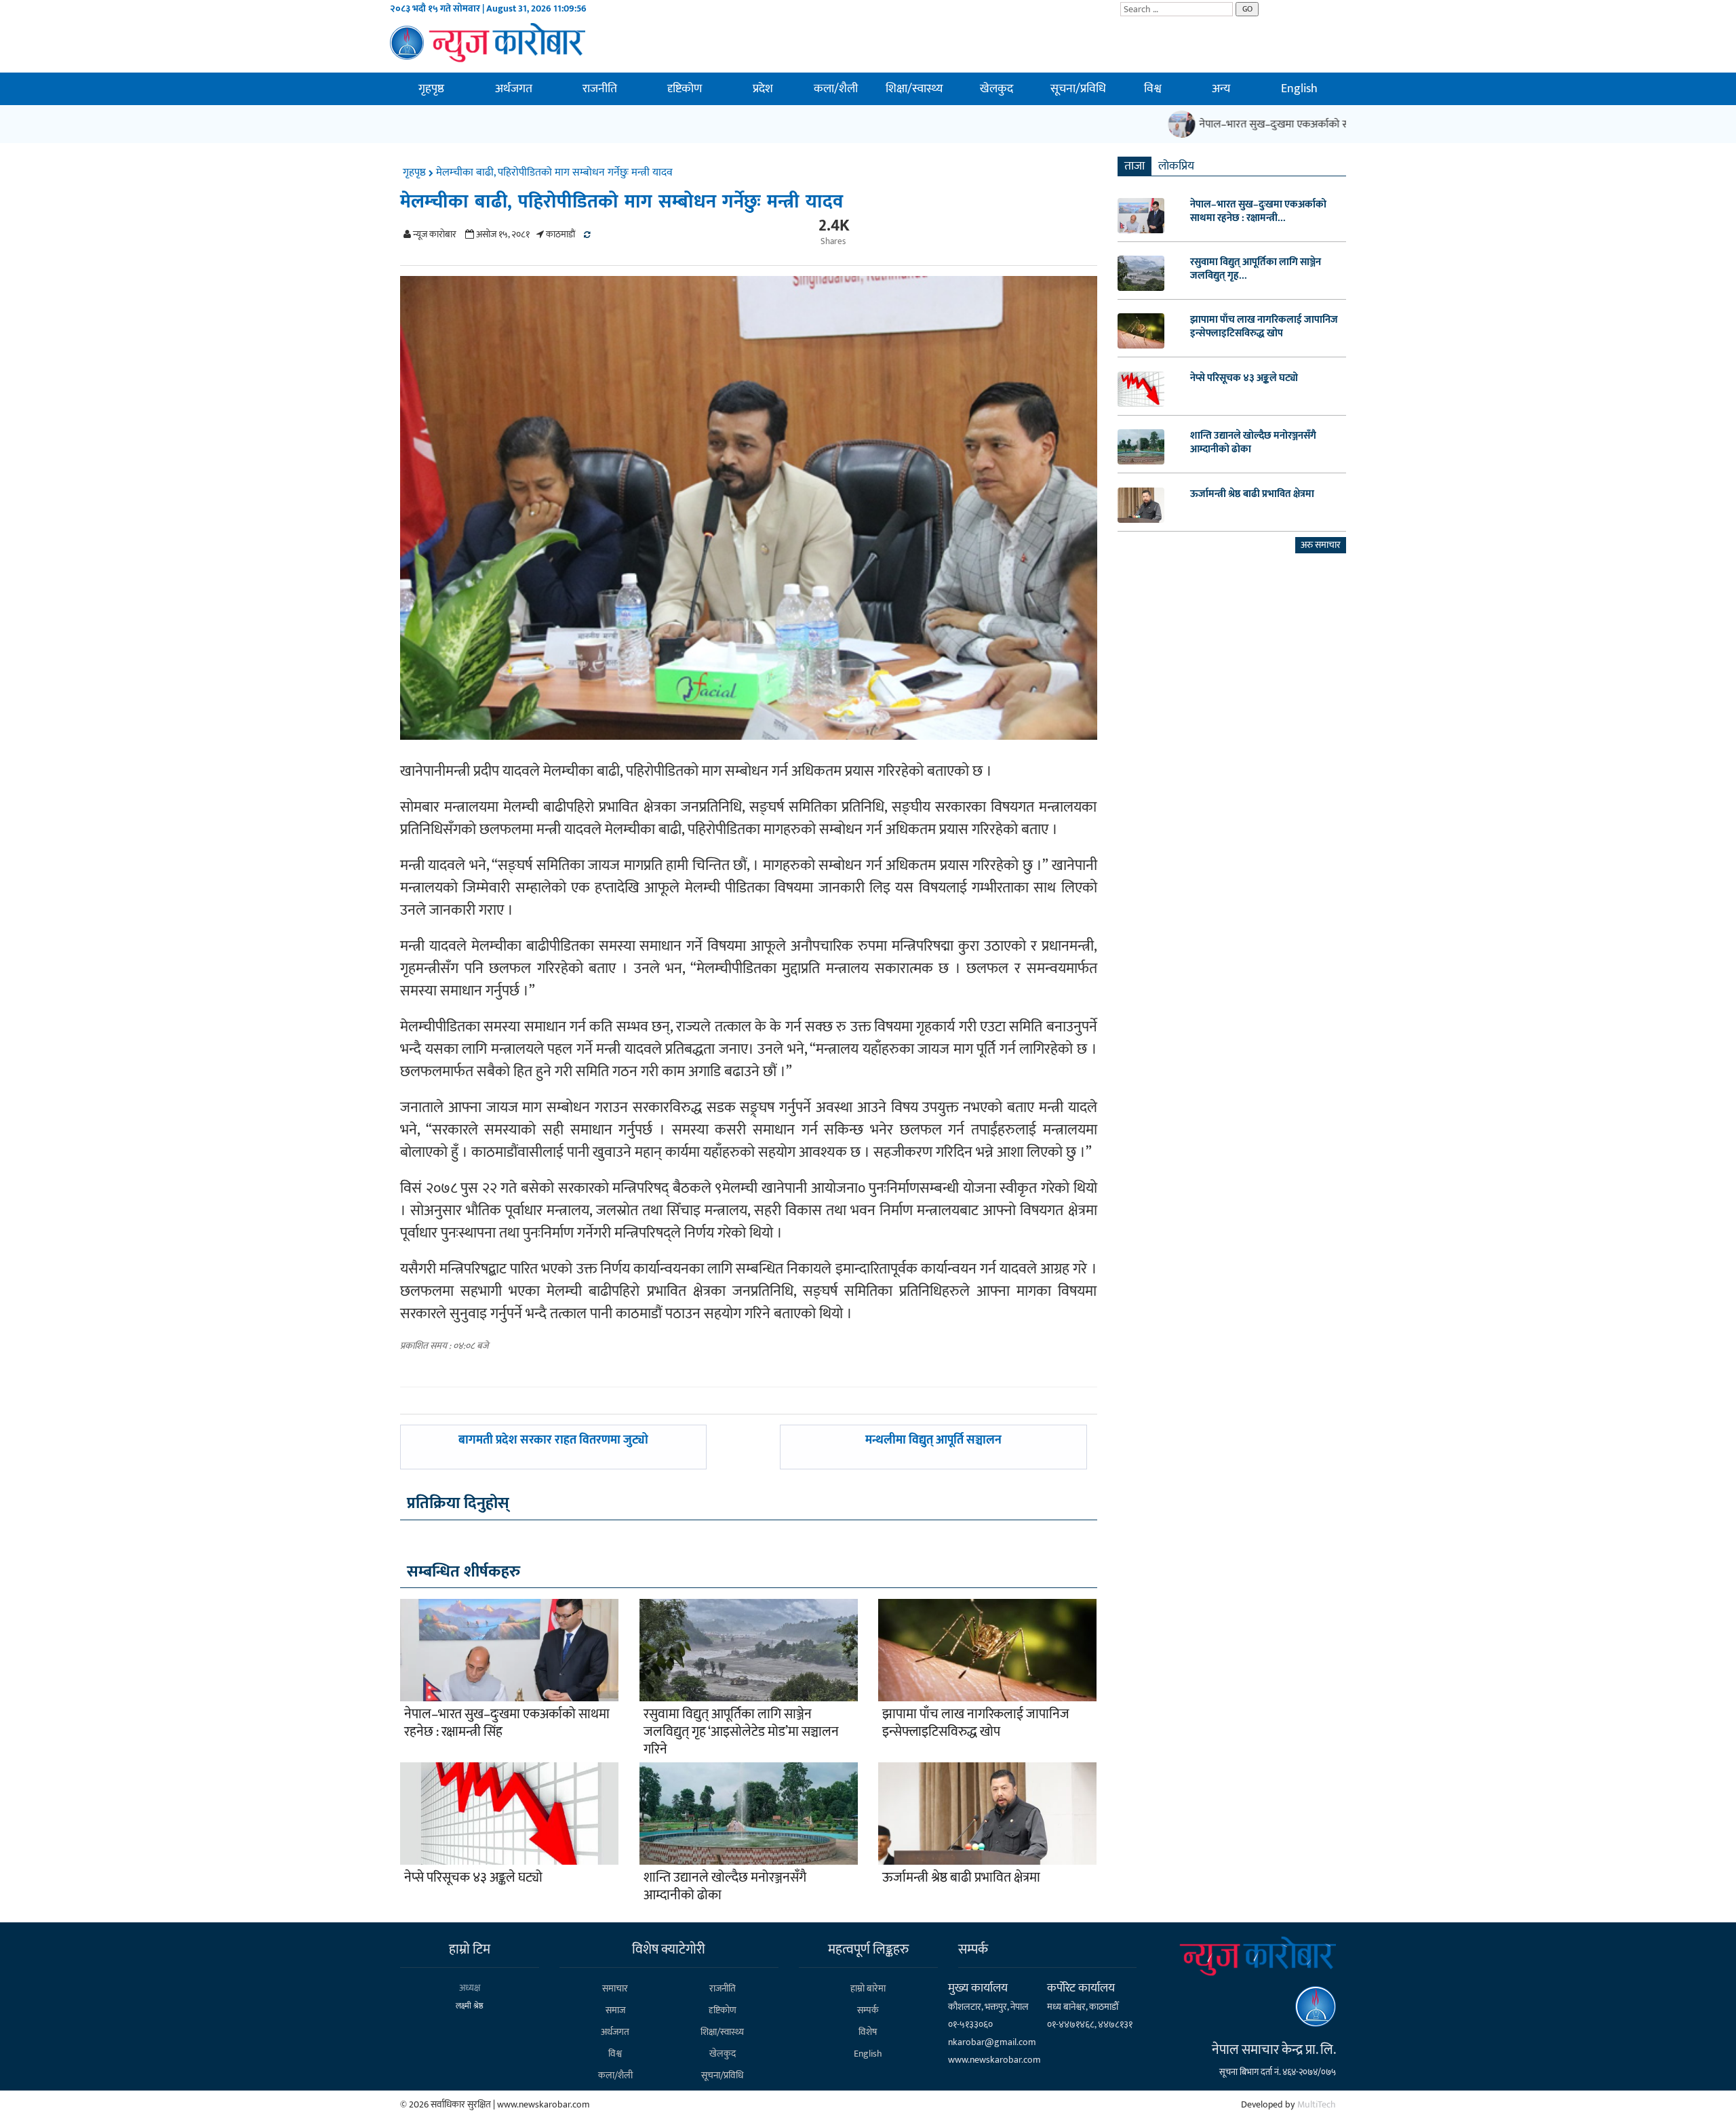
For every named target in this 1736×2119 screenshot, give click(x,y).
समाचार (615, 1988)
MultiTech (1317, 2104)
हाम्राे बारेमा (868, 1988)
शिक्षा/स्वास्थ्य (914, 89)
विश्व (1153, 89)
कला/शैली (836, 89)
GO (1247, 9)
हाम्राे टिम (470, 1949)
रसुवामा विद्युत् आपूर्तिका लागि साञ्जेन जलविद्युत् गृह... (1256, 269)
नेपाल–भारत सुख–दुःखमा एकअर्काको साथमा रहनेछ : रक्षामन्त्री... (1258, 212)
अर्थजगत (514, 89)
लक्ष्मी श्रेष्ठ (470, 2006)
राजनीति (600, 89)
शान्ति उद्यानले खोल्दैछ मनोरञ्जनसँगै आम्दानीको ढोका (725, 1886)
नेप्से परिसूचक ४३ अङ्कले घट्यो (473, 1878)
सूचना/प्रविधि (1078, 89)
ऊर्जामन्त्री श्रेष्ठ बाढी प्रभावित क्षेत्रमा (961, 1878)
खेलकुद (997, 89)
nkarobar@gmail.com (992, 2042)
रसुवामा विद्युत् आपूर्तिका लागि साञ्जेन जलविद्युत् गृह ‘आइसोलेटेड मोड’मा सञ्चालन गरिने (741, 1732)
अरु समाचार (1321, 545)
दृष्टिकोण (685, 89)
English (1299, 89)
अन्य (1221, 89)
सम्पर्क (868, 2010)
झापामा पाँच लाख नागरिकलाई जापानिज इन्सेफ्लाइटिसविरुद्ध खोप (976, 1723)
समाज (615, 2010)
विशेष (868, 2032)
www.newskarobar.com (994, 2060)
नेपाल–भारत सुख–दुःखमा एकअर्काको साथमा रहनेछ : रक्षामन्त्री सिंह (1299, 124)
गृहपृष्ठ (431, 89)
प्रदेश (763, 89)
